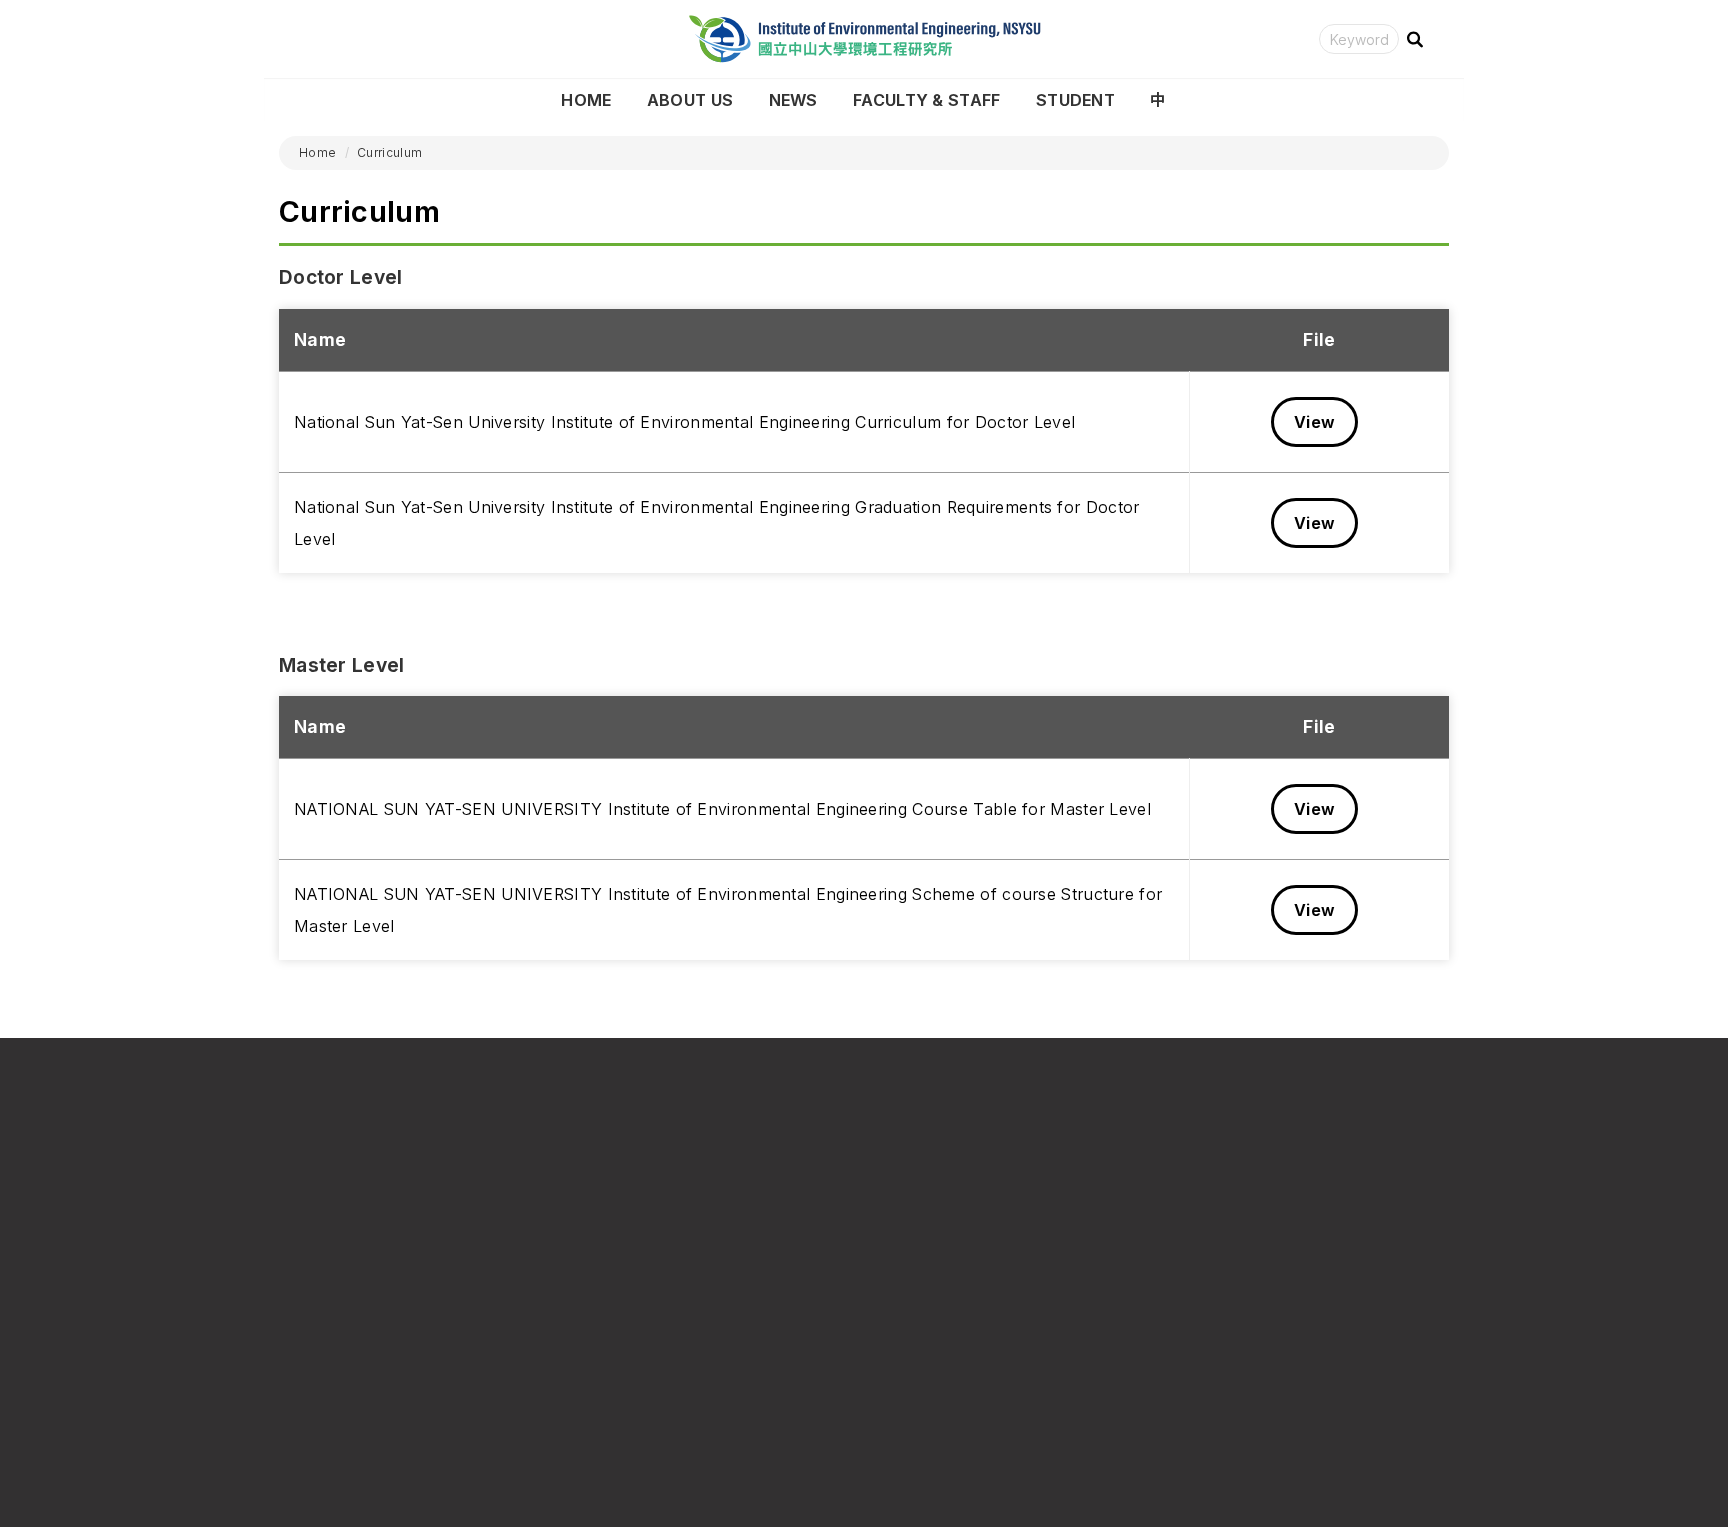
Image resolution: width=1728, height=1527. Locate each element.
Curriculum (389, 152)
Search (1415, 39)
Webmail (904, 1387)
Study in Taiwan (1227, 1324)
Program (904, 1324)
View (1314, 422)
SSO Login (910, 1355)
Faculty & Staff (927, 100)
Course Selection (934, 1292)
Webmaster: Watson (322, 1476)
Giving (1194, 1387)
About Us (690, 100)
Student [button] (1075, 100)
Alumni (1195, 1355)
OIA (1184, 1292)
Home (586, 100)
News (793, 100)
